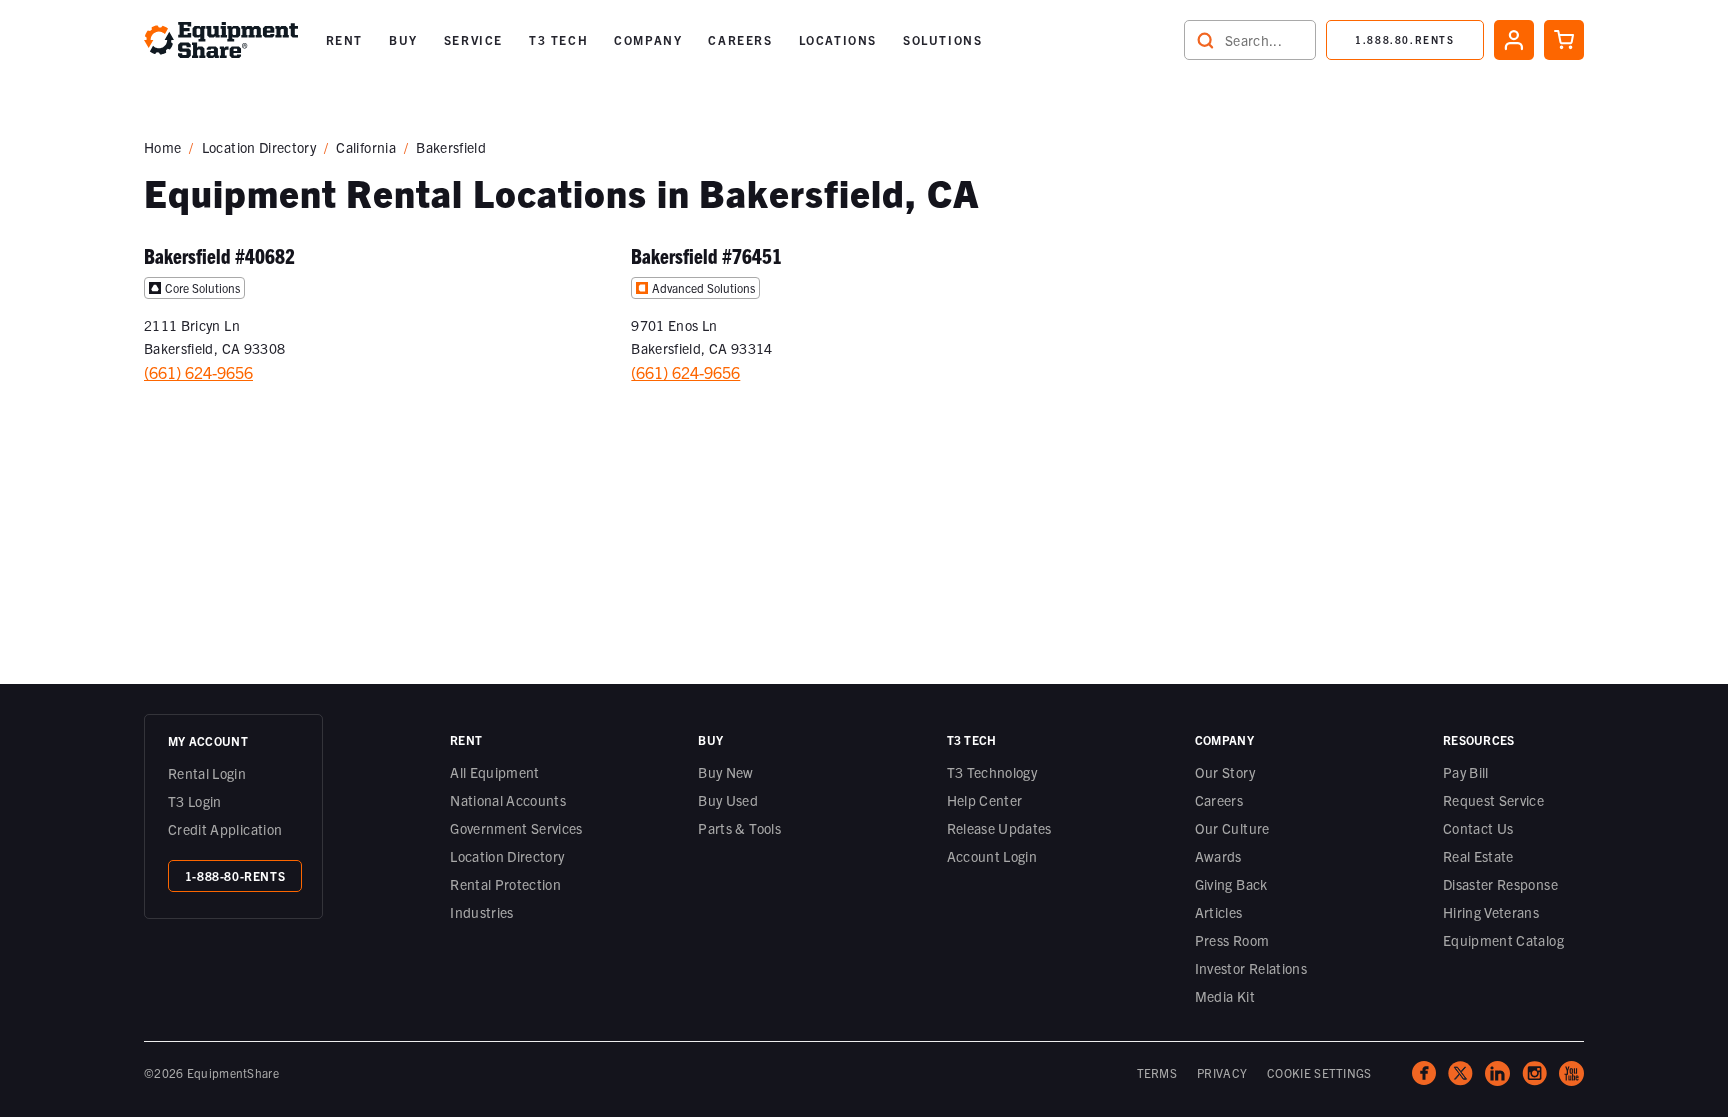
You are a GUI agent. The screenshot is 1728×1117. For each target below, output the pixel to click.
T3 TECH (558, 39)
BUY (403, 39)
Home (162, 147)
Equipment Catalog (1503, 940)
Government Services (516, 828)
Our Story (1225, 772)
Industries (482, 912)
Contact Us (1478, 828)
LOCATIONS (838, 39)
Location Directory (259, 147)
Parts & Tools (739, 828)
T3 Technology (992, 772)
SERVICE (473, 39)
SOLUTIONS (942, 39)
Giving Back (1231, 884)
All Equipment (495, 772)
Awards (1218, 856)
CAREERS (740, 39)
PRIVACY (1222, 1072)
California (366, 147)
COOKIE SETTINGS (1319, 1072)
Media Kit (1225, 996)
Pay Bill (1466, 772)
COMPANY (648, 39)
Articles (1219, 912)
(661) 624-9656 (198, 372)
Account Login (992, 856)
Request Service (1493, 800)
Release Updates (999, 828)
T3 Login (195, 801)
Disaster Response (1500, 884)
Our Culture (1232, 828)
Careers (1219, 800)
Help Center (985, 800)
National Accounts (508, 800)
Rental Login (207, 773)
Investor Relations (1251, 968)
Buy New (725, 772)
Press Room (1232, 940)
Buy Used (728, 800)
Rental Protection (505, 884)
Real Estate (1478, 856)
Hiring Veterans (1491, 912)
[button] (344, 40)
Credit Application (225, 829)
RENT (344, 39)
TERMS (1157, 1072)
